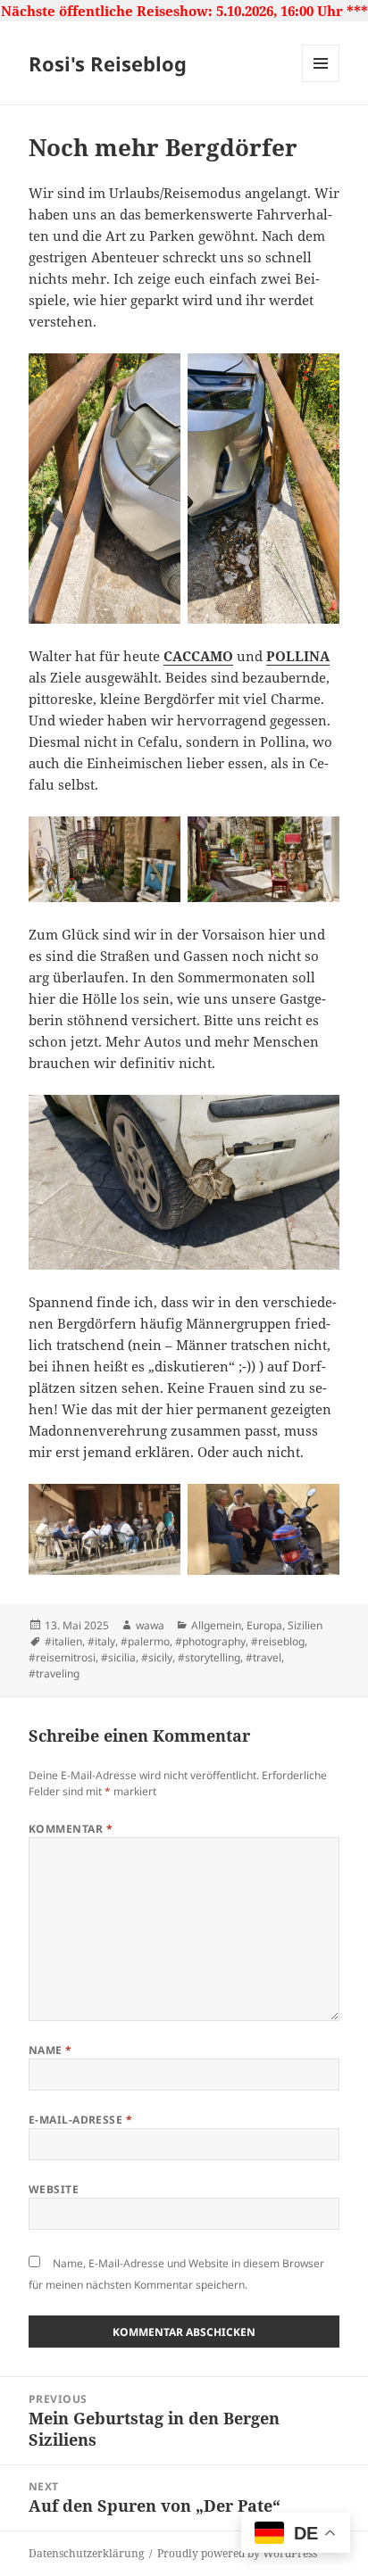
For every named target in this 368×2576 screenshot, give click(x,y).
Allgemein (216, 1625)
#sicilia (118, 1657)
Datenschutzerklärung (86, 2553)
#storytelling (209, 1657)
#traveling (54, 1673)
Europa (264, 1625)
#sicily (157, 1657)
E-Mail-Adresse (81, 2120)
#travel (263, 1657)
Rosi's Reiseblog (108, 63)
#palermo (145, 1641)
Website (54, 2189)
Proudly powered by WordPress (237, 2553)
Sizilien (305, 1625)
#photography (210, 1641)
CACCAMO (198, 656)
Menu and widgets (321, 82)
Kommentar (71, 1829)
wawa (150, 1625)
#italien (63, 1641)
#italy (101, 1641)
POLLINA (298, 656)
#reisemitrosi (62, 1657)
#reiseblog (278, 1641)
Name (50, 2050)
